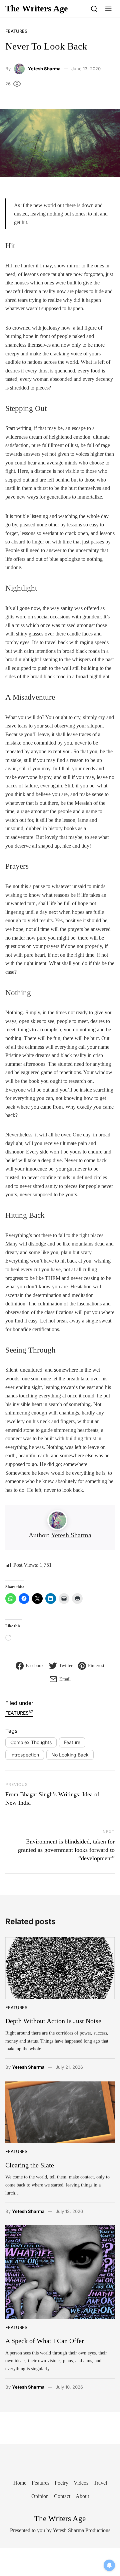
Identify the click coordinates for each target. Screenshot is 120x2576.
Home (20, 2483)
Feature (72, 1742)
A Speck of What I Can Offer (45, 2341)
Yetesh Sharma (44, 69)
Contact (62, 2496)
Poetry (61, 2483)
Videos (81, 2483)
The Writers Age (37, 9)
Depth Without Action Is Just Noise (53, 2021)
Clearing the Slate (30, 2165)
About (82, 2496)
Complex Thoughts (31, 1742)
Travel (100, 2483)
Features (16, 31)
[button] (108, 9)
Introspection (25, 1755)
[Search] (94, 9)
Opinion (40, 2496)
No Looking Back (70, 1755)
